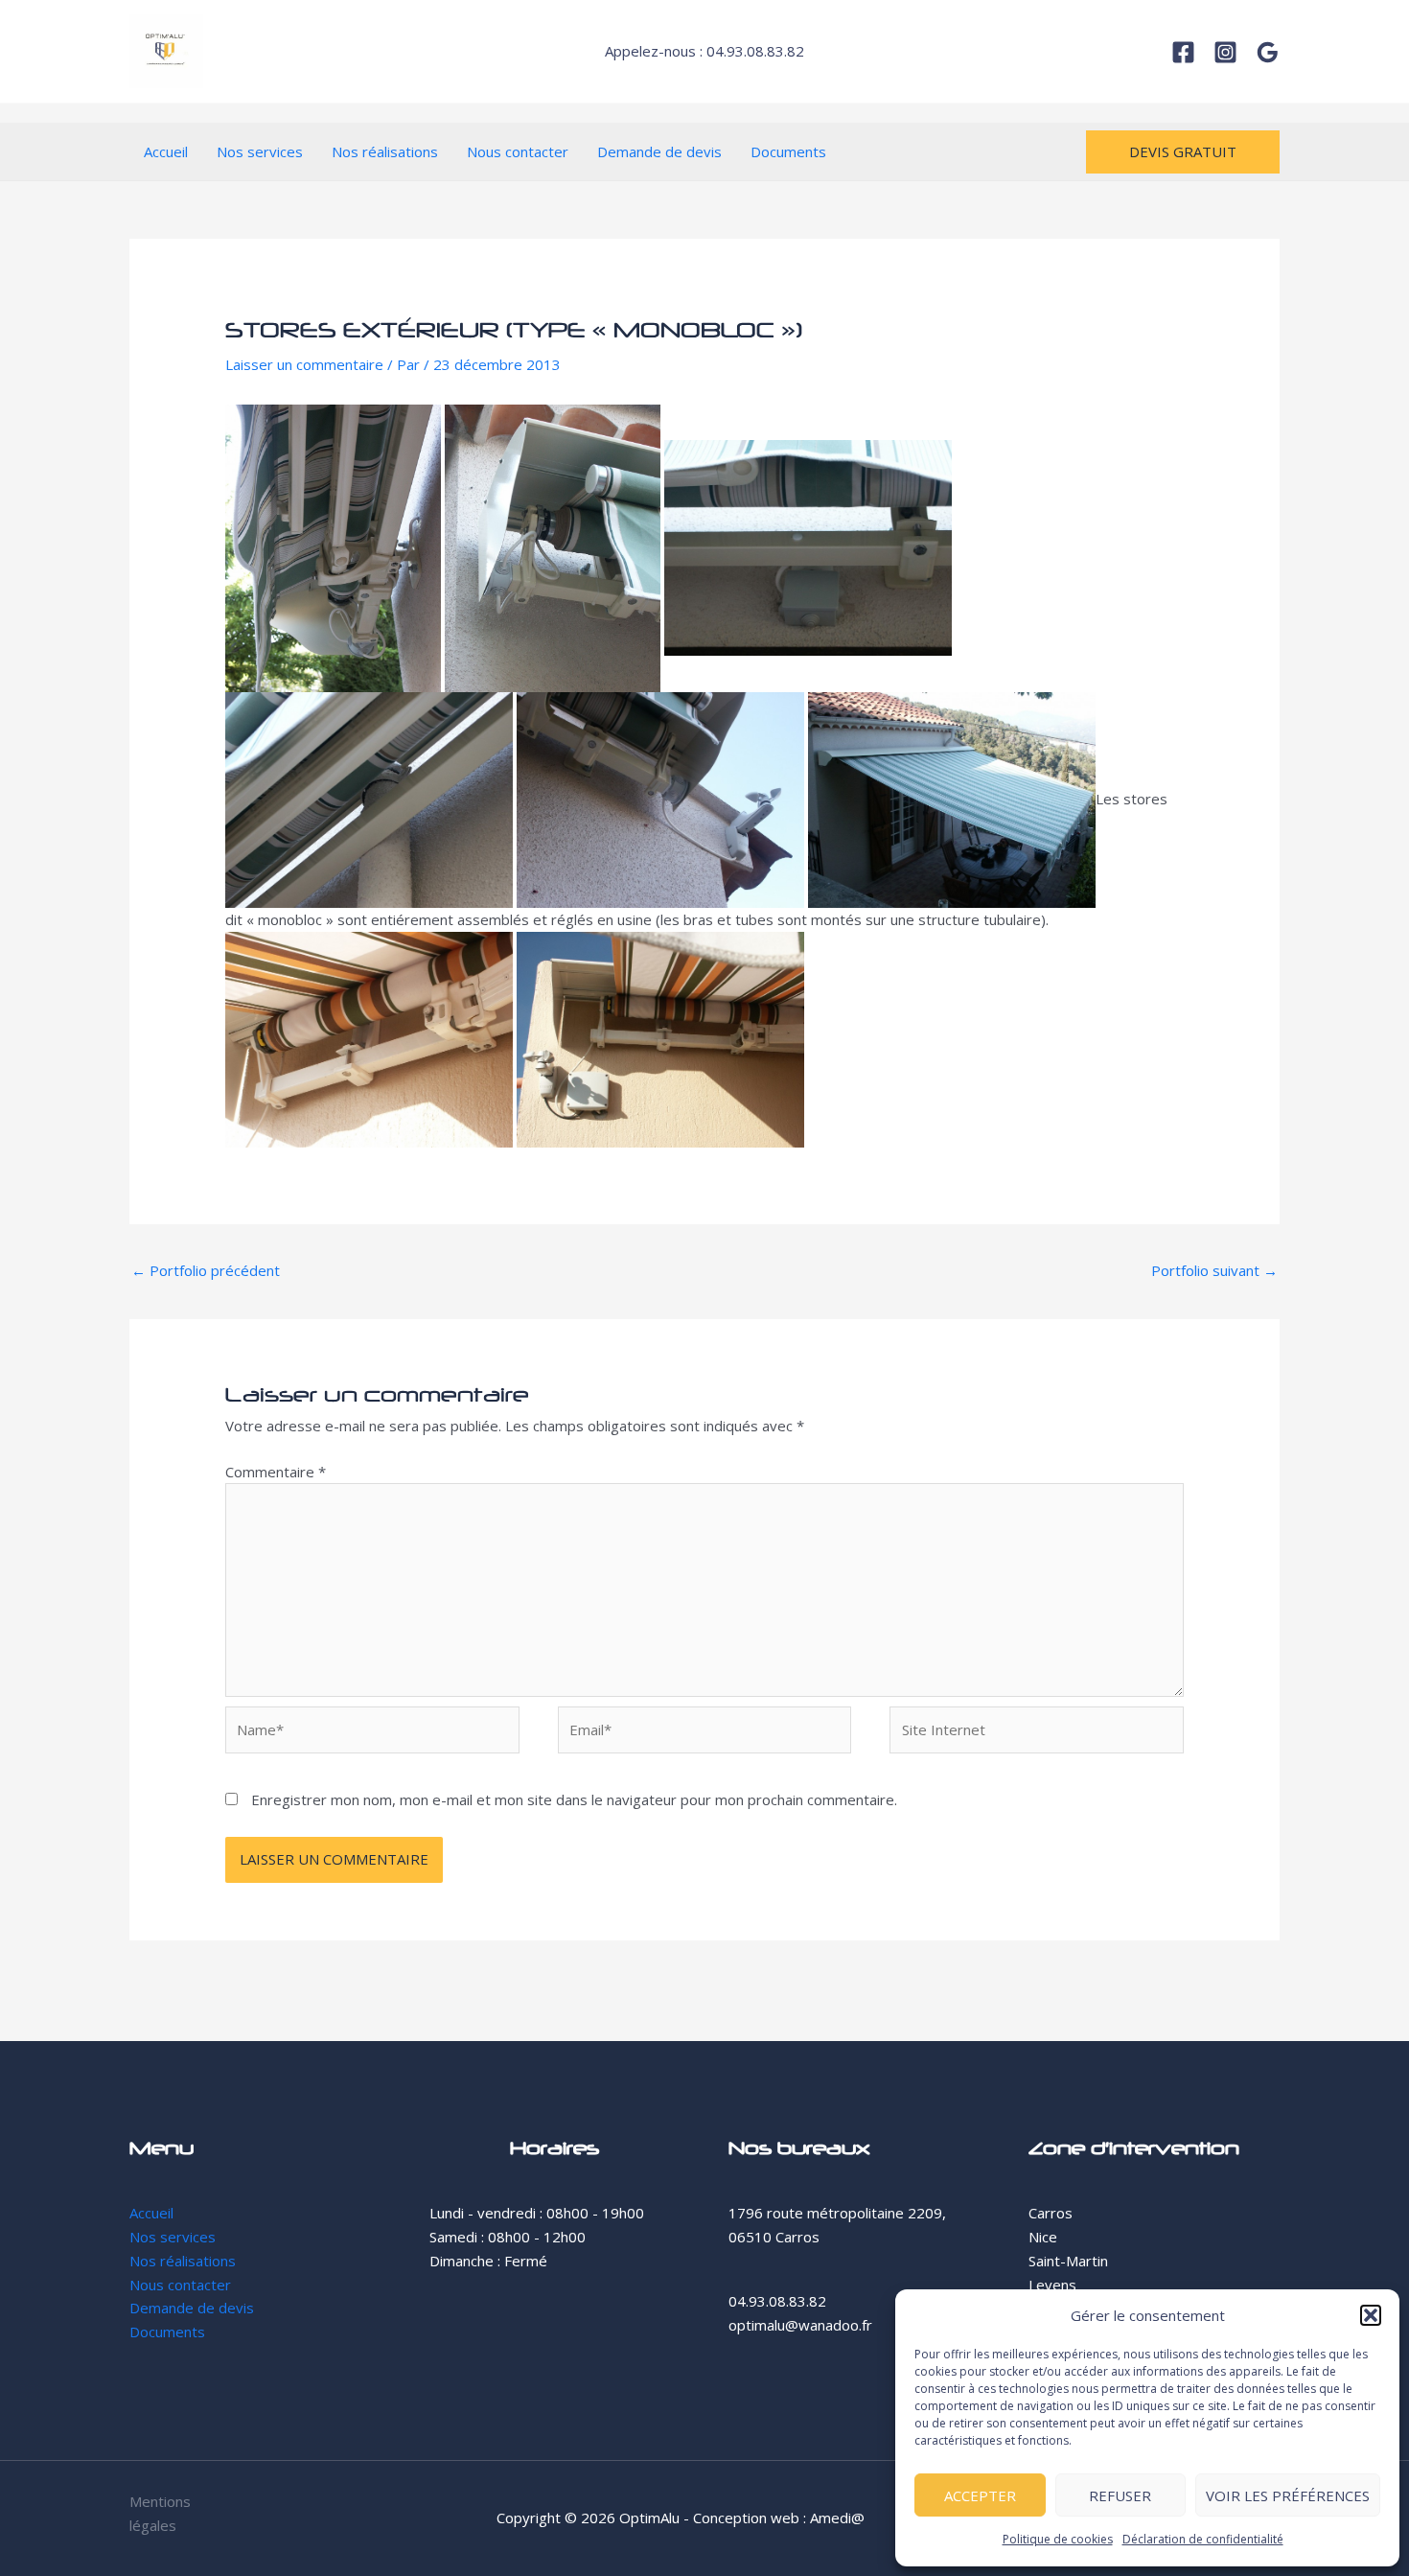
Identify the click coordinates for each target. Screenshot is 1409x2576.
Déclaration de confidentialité (1203, 2539)
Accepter (980, 2495)
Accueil (166, 151)
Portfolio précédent (206, 1270)
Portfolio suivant (1214, 1270)
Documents (788, 151)
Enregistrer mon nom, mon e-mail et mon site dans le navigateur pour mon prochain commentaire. (574, 1799)
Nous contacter (518, 151)
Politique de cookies (1058, 2539)
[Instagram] (1225, 52)
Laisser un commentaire (304, 364)
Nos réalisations (385, 151)
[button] (1371, 2315)
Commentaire (276, 1472)
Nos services (260, 151)
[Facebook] (1183, 52)
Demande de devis (659, 151)
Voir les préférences (1288, 2495)
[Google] (1268, 52)
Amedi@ (837, 2518)
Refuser (1120, 2495)
